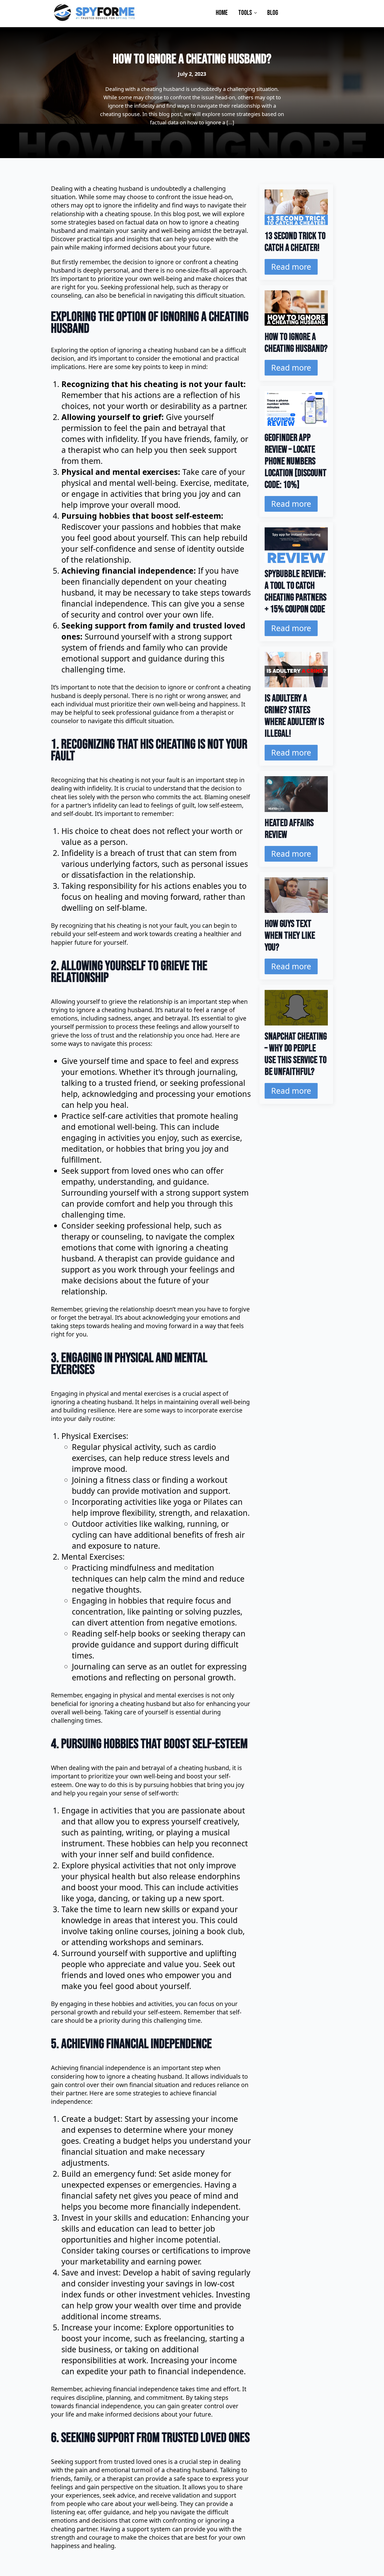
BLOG (273, 13)
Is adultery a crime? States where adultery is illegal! (294, 716)
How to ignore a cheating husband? (296, 343)
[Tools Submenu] (257, 12)
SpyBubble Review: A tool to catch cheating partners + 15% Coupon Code (296, 592)
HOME (222, 13)
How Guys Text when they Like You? (290, 936)
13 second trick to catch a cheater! (295, 242)
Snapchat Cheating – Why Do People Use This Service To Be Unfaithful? (296, 1054)
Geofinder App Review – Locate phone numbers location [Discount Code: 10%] (296, 461)
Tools (245, 13)
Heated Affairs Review (289, 829)
